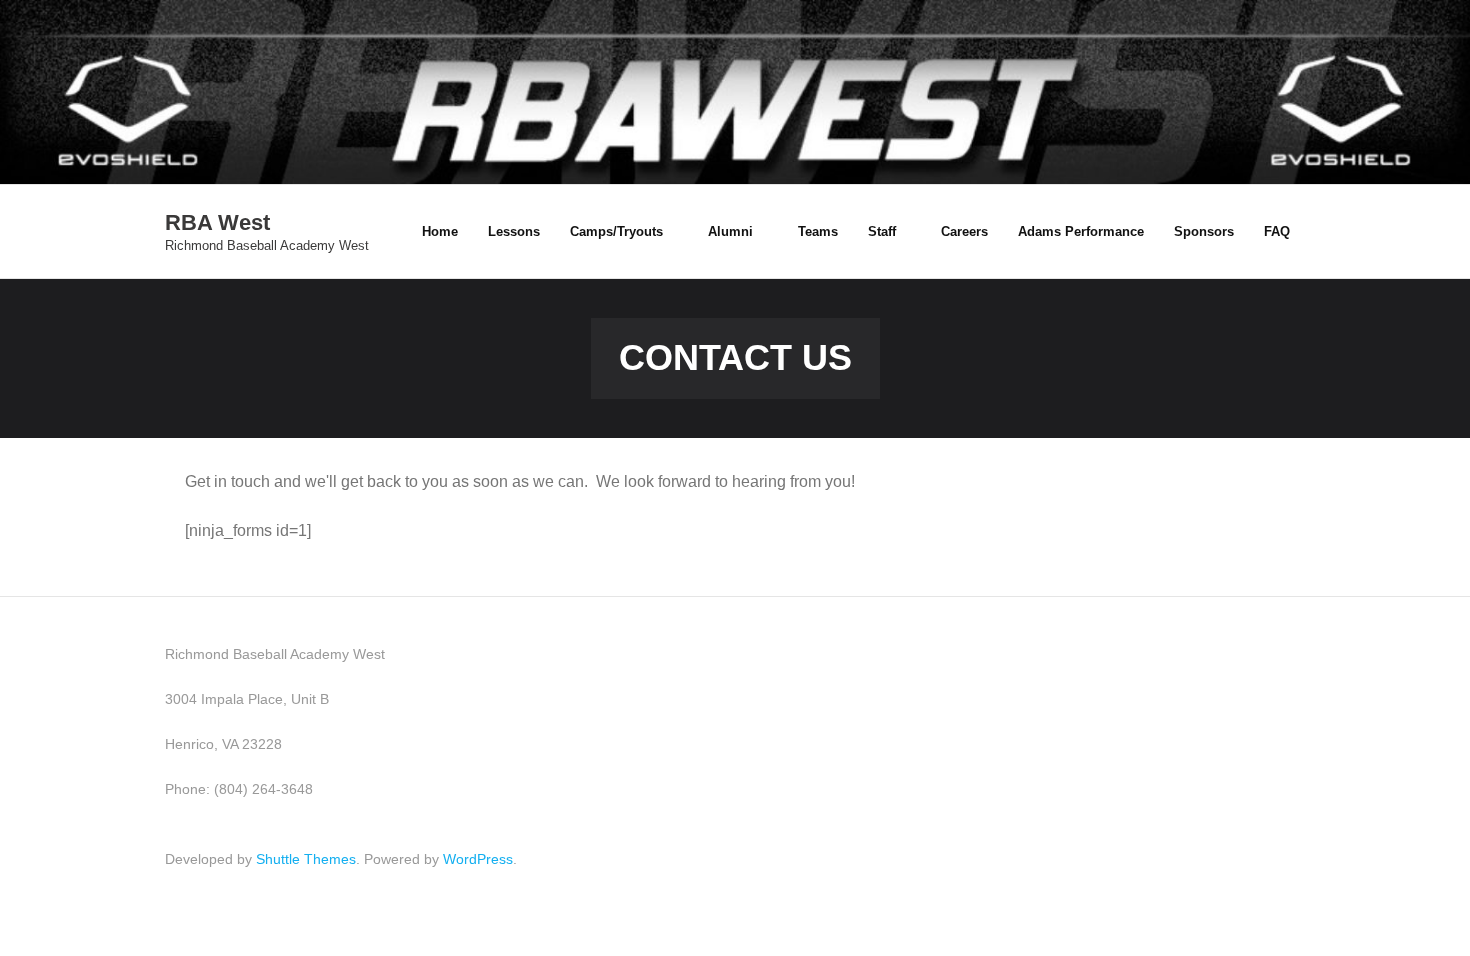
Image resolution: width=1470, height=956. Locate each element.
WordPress (478, 859)
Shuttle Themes (306, 859)
